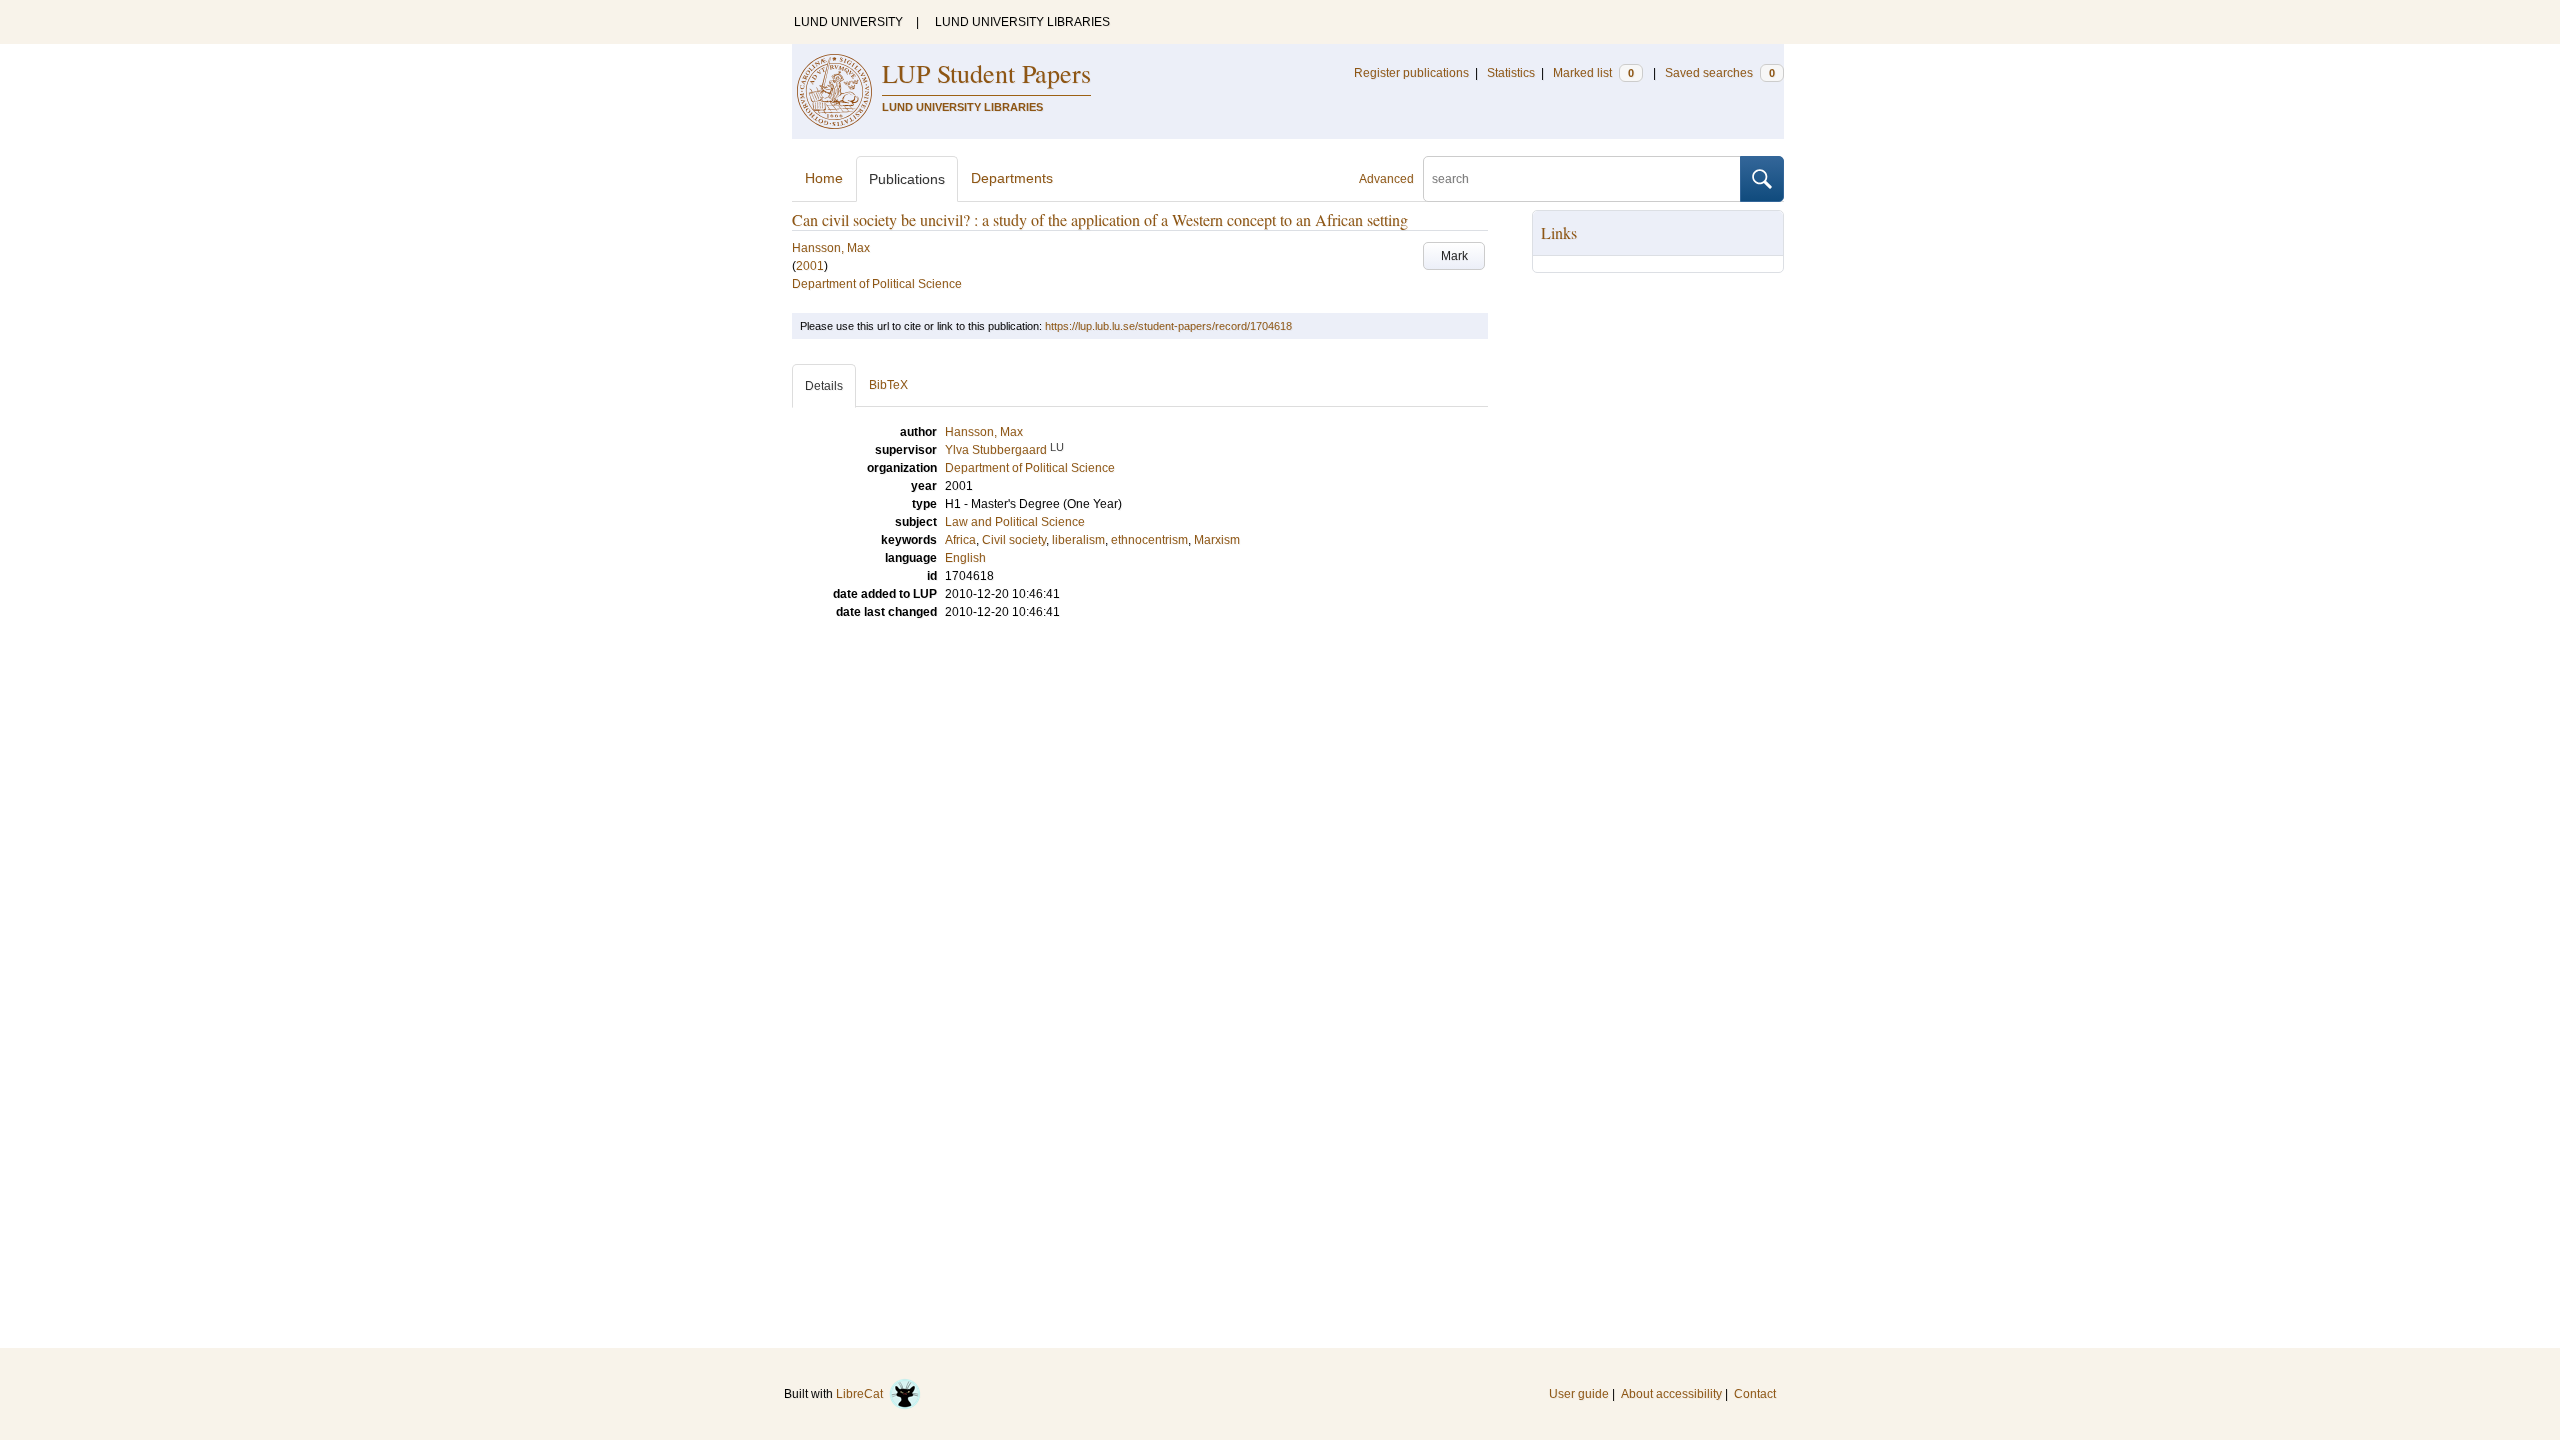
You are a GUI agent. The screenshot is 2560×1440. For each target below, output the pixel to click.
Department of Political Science (877, 284)
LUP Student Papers (986, 73)
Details (824, 386)
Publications (907, 179)
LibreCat (862, 1394)
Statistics (1511, 73)
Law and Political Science (1015, 522)
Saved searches (1720, 73)
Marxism (1217, 540)
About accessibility (1671, 1394)
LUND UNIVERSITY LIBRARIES (1022, 22)
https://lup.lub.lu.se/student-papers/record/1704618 (1168, 326)
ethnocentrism (1149, 540)
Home (824, 178)
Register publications (1411, 73)
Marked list (1593, 73)
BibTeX (888, 385)
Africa (960, 540)
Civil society (1014, 540)
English (965, 558)
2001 (810, 266)
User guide (1579, 1394)
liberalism (1078, 540)
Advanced (1386, 179)
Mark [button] (1454, 256)
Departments (1012, 178)
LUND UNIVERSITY (848, 22)
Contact (1755, 1394)
